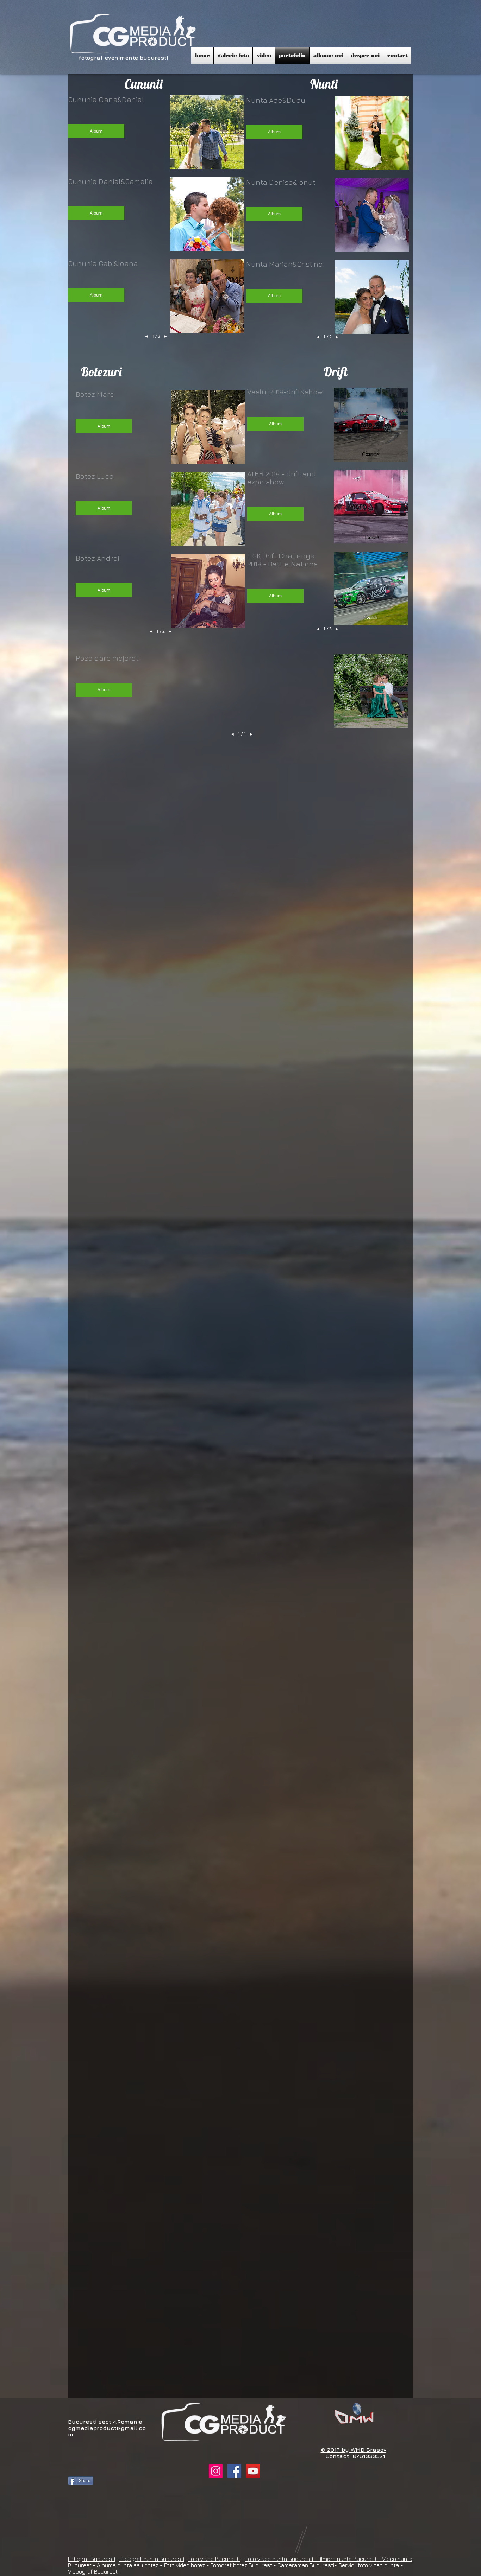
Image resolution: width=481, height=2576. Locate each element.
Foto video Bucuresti (214, 2559)
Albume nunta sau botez (128, 2565)
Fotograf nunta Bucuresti (152, 2559)
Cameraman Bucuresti (306, 2565)
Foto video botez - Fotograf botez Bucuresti (219, 2565)
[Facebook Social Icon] (234, 2471)
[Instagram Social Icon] (216, 2471)
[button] (233, 55)
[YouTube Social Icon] (253, 2471)
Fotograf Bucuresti (92, 2559)
